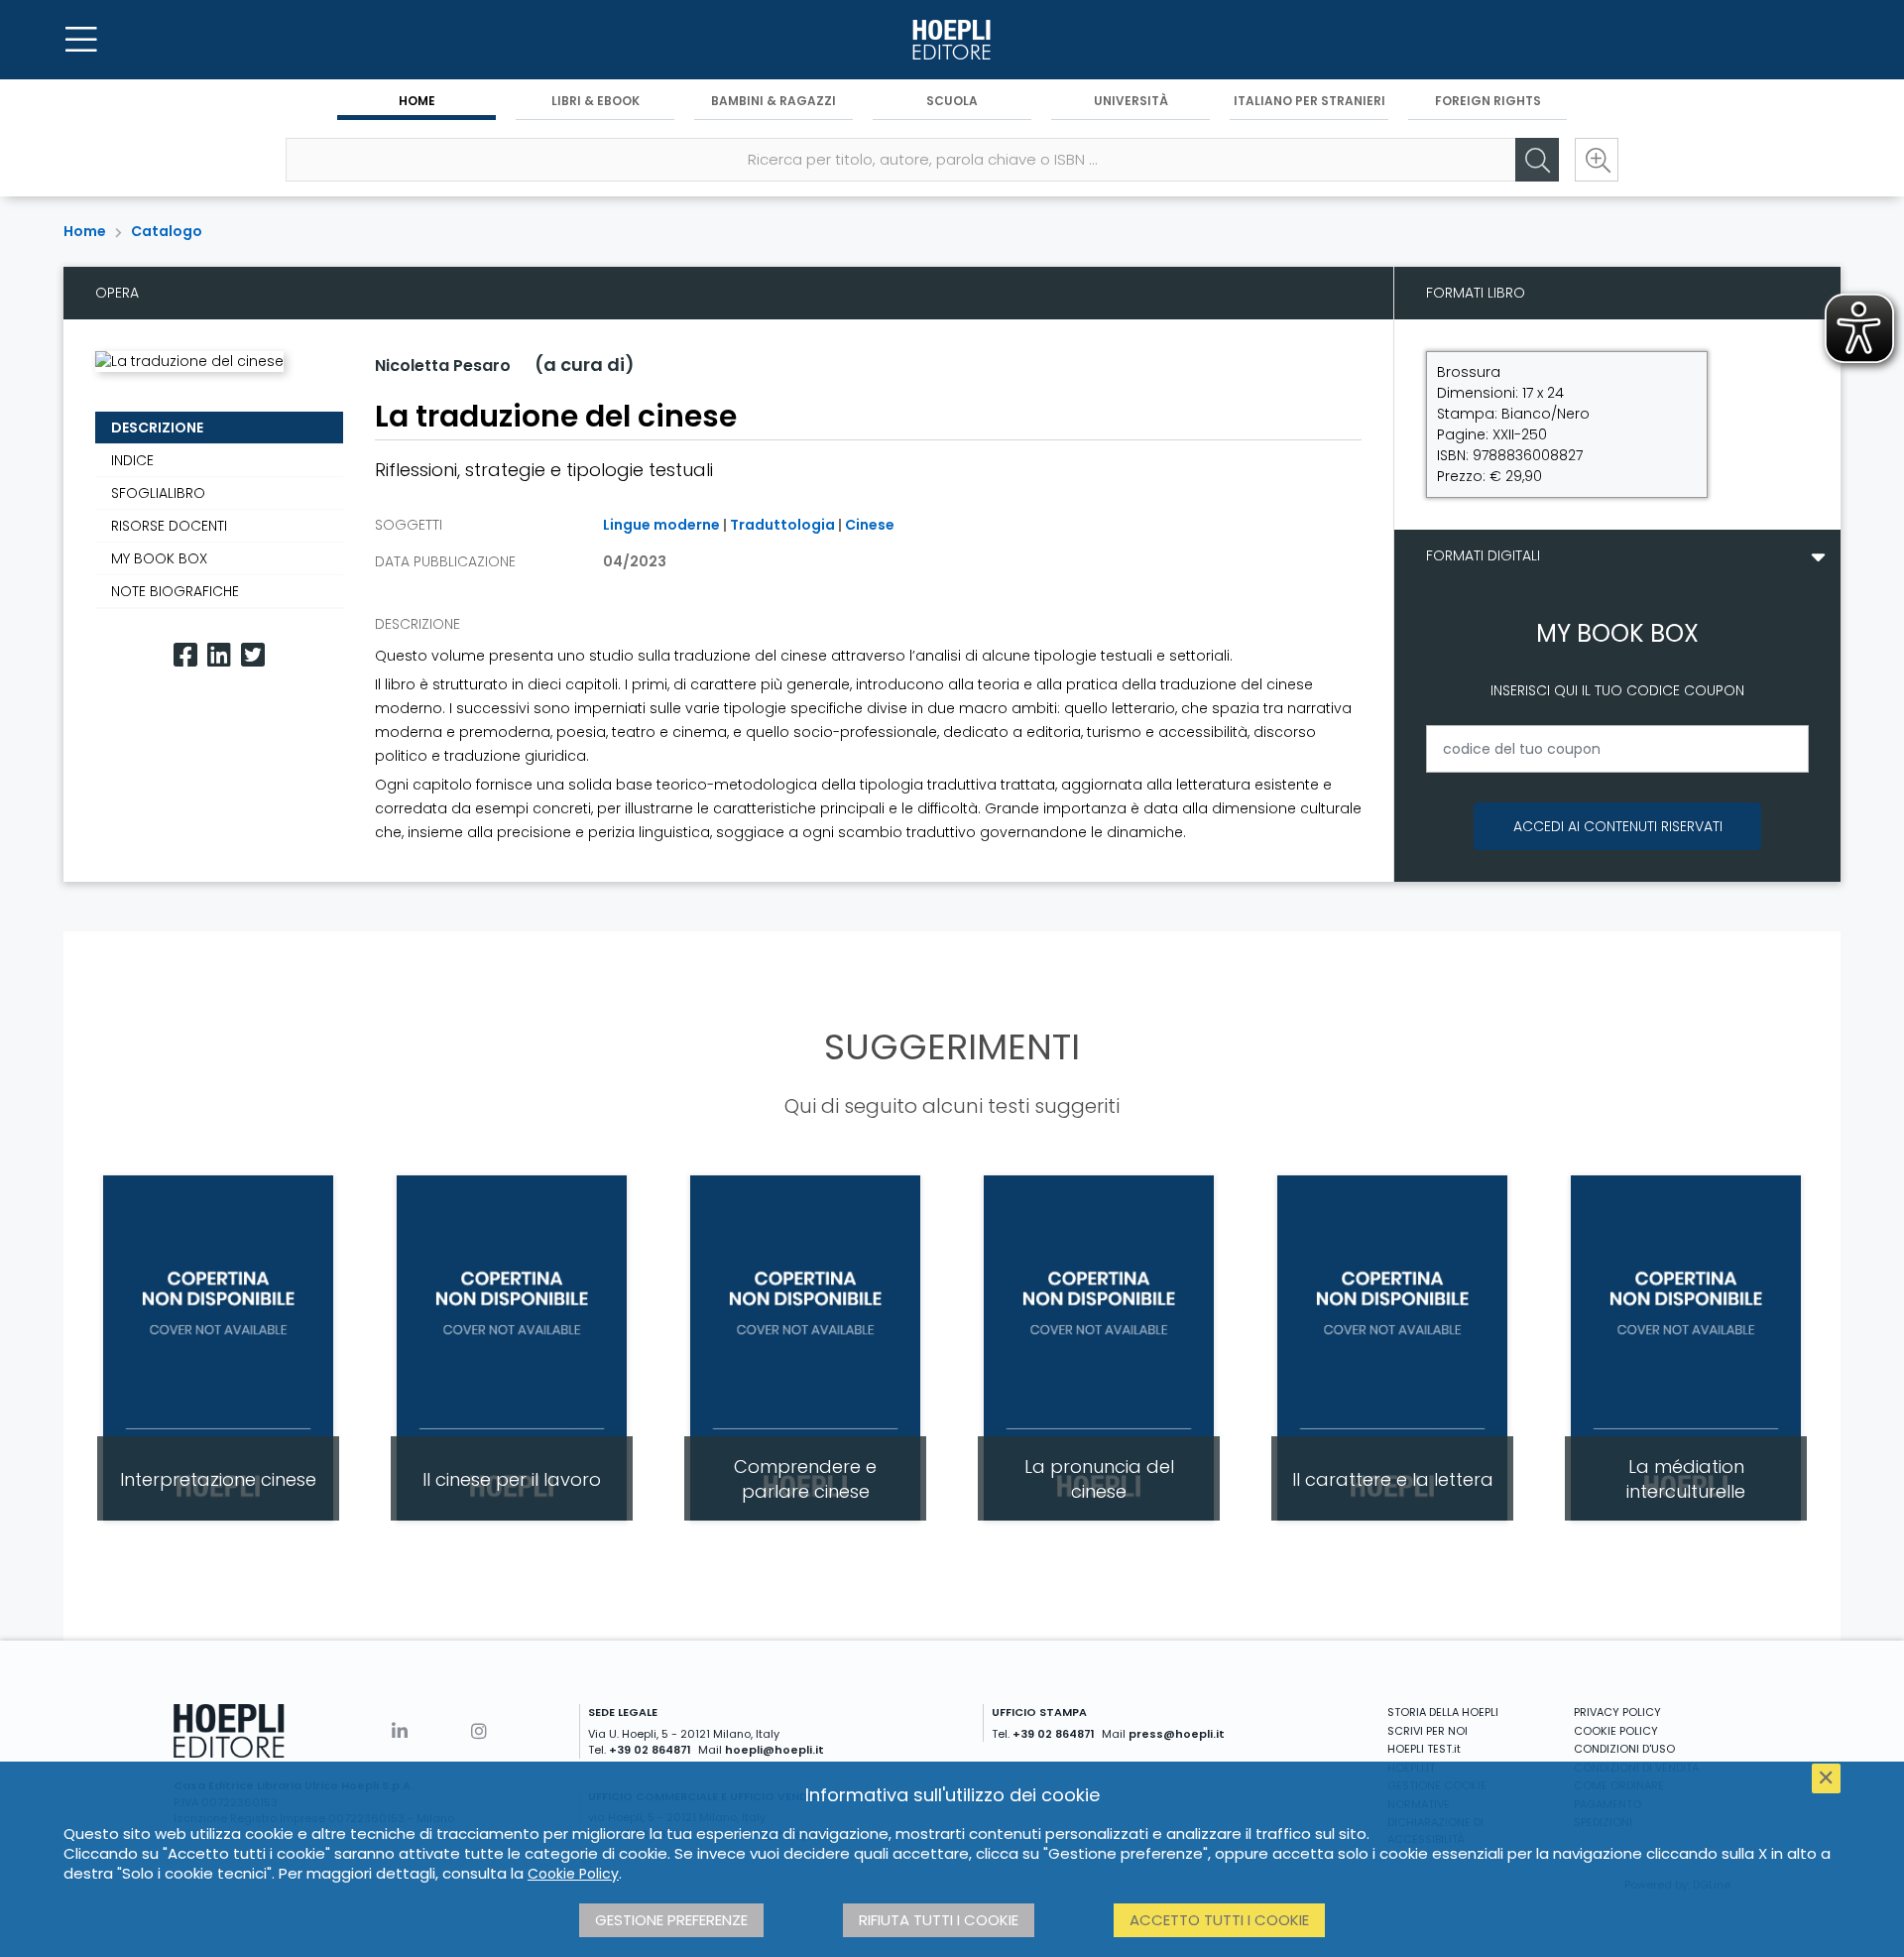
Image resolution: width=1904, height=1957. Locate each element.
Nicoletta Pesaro (443, 366)
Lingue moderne (661, 525)
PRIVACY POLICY (1617, 1712)
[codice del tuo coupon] (1617, 749)
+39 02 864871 (650, 1750)
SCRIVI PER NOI (1428, 1731)
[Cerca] (1537, 160)
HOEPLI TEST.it (1424, 1749)
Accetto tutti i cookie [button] (1219, 1920)
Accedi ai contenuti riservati (1618, 826)
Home (417, 101)
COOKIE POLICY (1616, 1731)
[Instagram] (479, 1731)
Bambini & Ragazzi (773, 101)
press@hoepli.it (1177, 1734)
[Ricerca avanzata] (1597, 160)
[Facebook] (185, 655)
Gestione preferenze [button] (671, 1920)
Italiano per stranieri (1309, 101)
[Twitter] (253, 655)
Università (1131, 101)
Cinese (870, 525)
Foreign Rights (1488, 101)
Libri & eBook (595, 101)
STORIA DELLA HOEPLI (1443, 1712)
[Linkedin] (219, 655)
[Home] (952, 40)
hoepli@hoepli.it (774, 1750)
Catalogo (167, 231)
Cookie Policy (573, 1874)
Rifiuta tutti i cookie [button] (939, 1920)
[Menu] (81, 40)
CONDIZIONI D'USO (1624, 1749)
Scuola (952, 101)
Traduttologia (782, 525)
